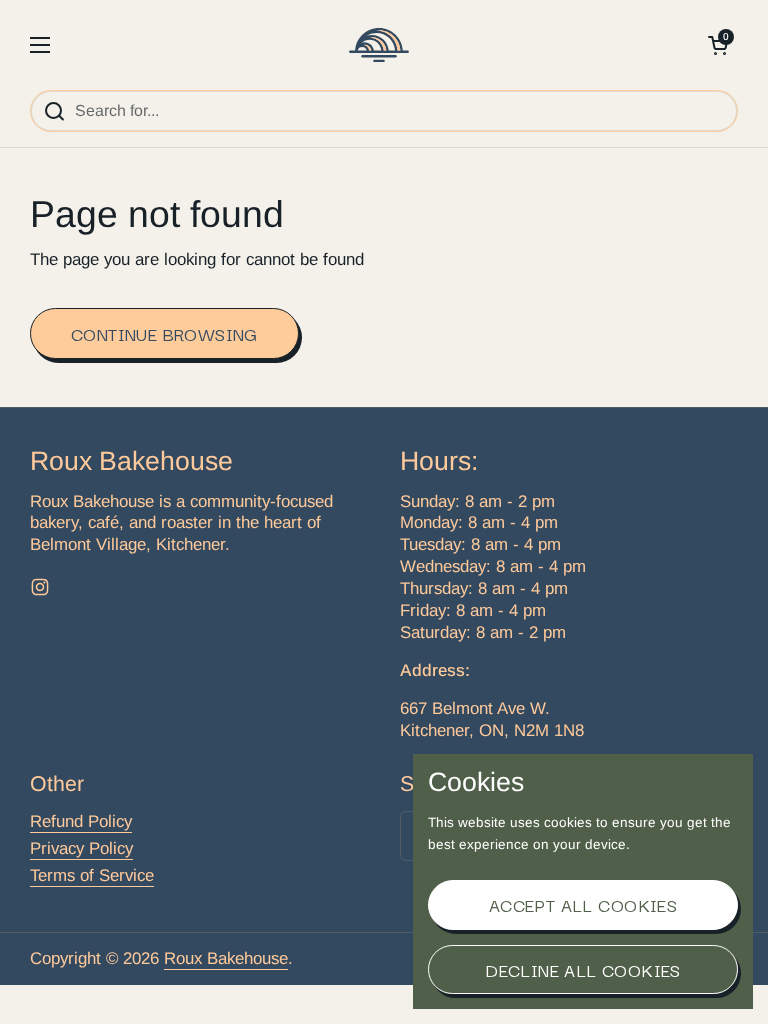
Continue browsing (164, 333)
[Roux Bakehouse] (379, 45)
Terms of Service (92, 875)
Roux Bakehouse (226, 958)
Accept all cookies (583, 904)
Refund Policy (81, 821)
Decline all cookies (583, 969)
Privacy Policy (81, 848)
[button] (718, 45)
